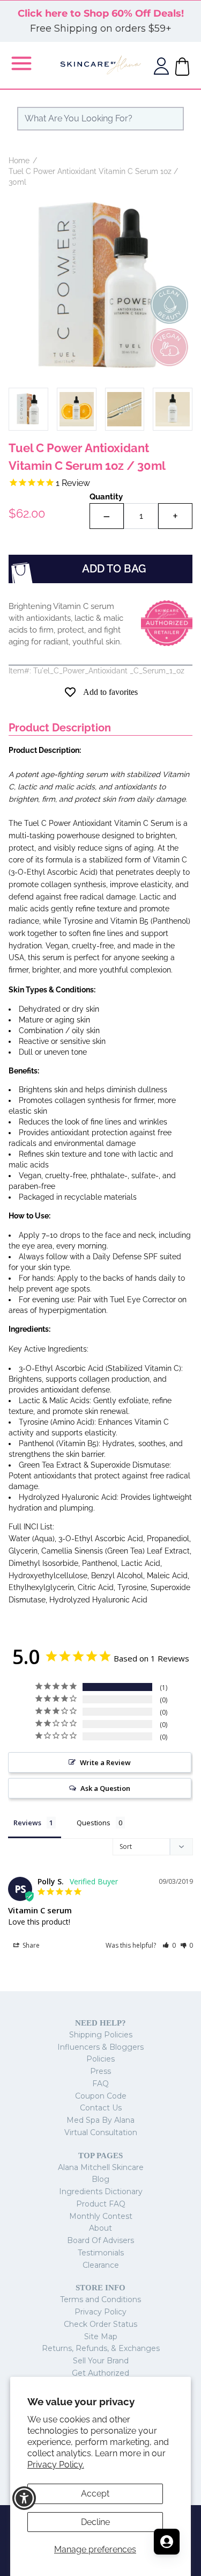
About (100, 2228)
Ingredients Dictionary (101, 2192)
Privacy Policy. (56, 2465)
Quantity (106, 497)
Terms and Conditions (100, 2299)
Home (19, 161)
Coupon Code (101, 2096)
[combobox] (100, 119)
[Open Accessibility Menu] (24, 2498)
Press (100, 2071)
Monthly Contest (101, 2216)
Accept (95, 2494)
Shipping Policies (101, 2035)
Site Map (101, 2336)
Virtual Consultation (101, 2132)
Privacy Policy (100, 2312)
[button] (169, 1945)
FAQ (100, 2084)
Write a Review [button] (105, 1762)
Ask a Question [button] (105, 1788)
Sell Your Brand (101, 2361)
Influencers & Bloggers (100, 2047)
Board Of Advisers (100, 2240)
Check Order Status (100, 2324)
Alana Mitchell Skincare (101, 2167)
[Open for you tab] (167, 2542)
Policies (100, 2059)
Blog (100, 2179)
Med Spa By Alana (100, 2120)
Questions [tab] (94, 1823)
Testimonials (101, 2253)
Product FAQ (101, 2204)
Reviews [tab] (27, 1823)
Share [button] (30, 1945)
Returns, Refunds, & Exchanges (101, 2348)
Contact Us (101, 2108)
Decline (95, 2522)
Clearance (101, 2265)
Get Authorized (100, 2373)
